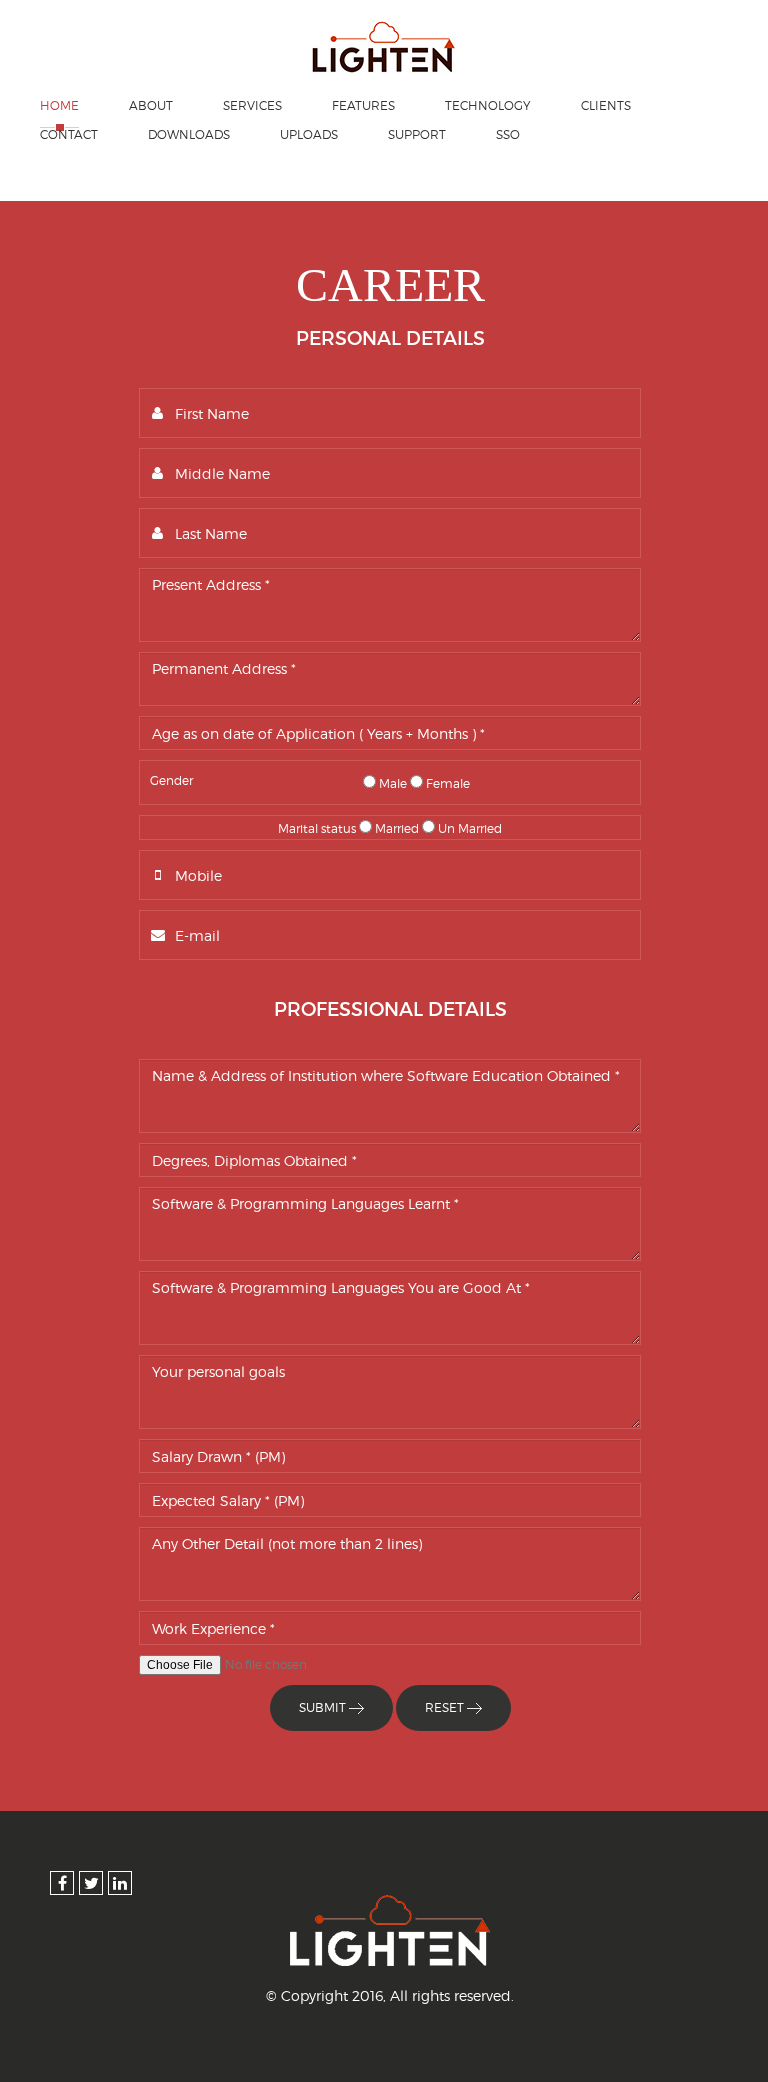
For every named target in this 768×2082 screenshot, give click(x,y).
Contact (69, 135)
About (151, 106)
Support (417, 135)
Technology (488, 106)
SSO (508, 135)
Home (59, 106)
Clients (606, 106)
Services (252, 106)
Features (363, 106)
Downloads (189, 135)
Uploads (309, 135)
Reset (446, 1707)
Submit (324, 1707)
